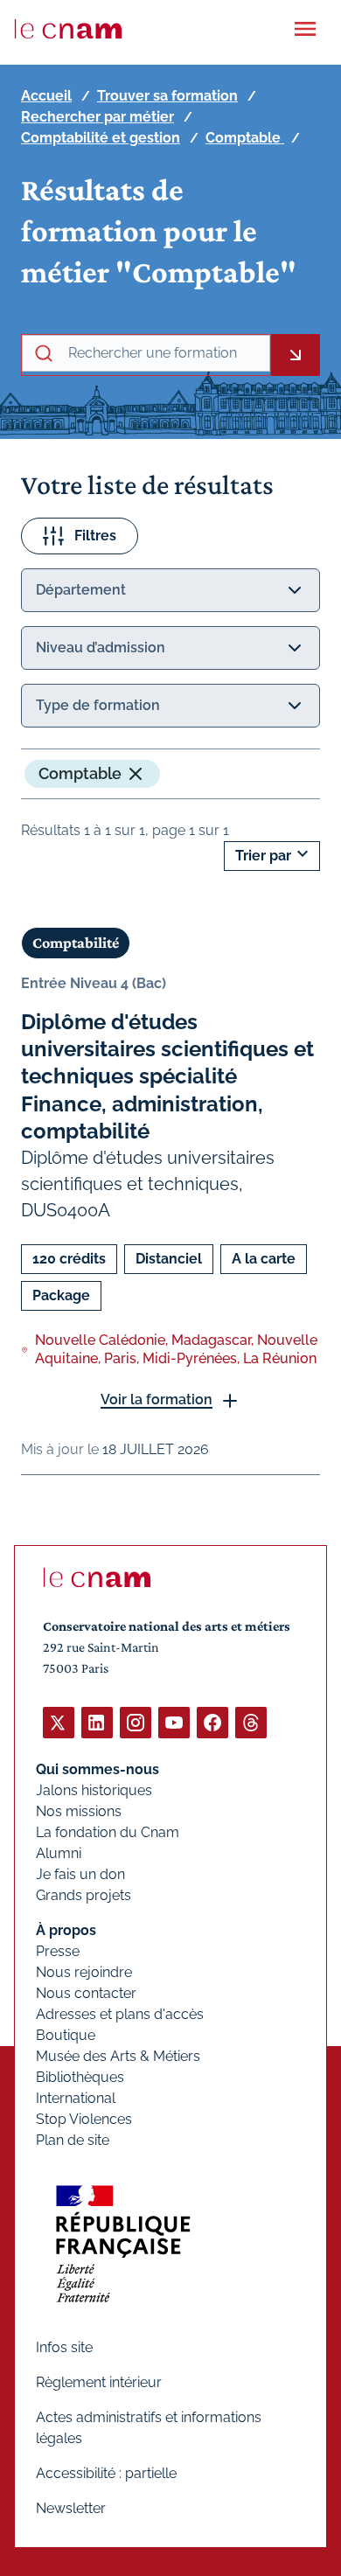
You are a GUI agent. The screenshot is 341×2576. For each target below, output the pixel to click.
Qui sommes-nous (97, 1769)
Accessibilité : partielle (106, 2473)
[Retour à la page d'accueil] (68, 29)
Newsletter (71, 2508)
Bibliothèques (80, 2077)
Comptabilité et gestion (101, 138)
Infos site (64, 2347)
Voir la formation (157, 1399)
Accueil (46, 96)
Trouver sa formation (167, 96)
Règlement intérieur (99, 2382)
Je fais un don (80, 1874)
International (76, 2098)
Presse (58, 1951)
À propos (66, 1930)
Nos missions (79, 1811)
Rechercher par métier (97, 117)
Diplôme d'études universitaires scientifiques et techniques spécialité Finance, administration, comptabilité (167, 1076)
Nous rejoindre (84, 1972)
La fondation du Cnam (108, 1832)
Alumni (59, 1853)
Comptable (245, 138)
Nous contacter (86, 1993)
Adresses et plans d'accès (120, 2014)
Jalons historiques (94, 1790)
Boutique (66, 2035)
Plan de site (73, 2140)
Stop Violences (84, 2119)
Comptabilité (76, 943)
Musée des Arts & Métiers (118, 2056)
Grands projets (84, 1895)
